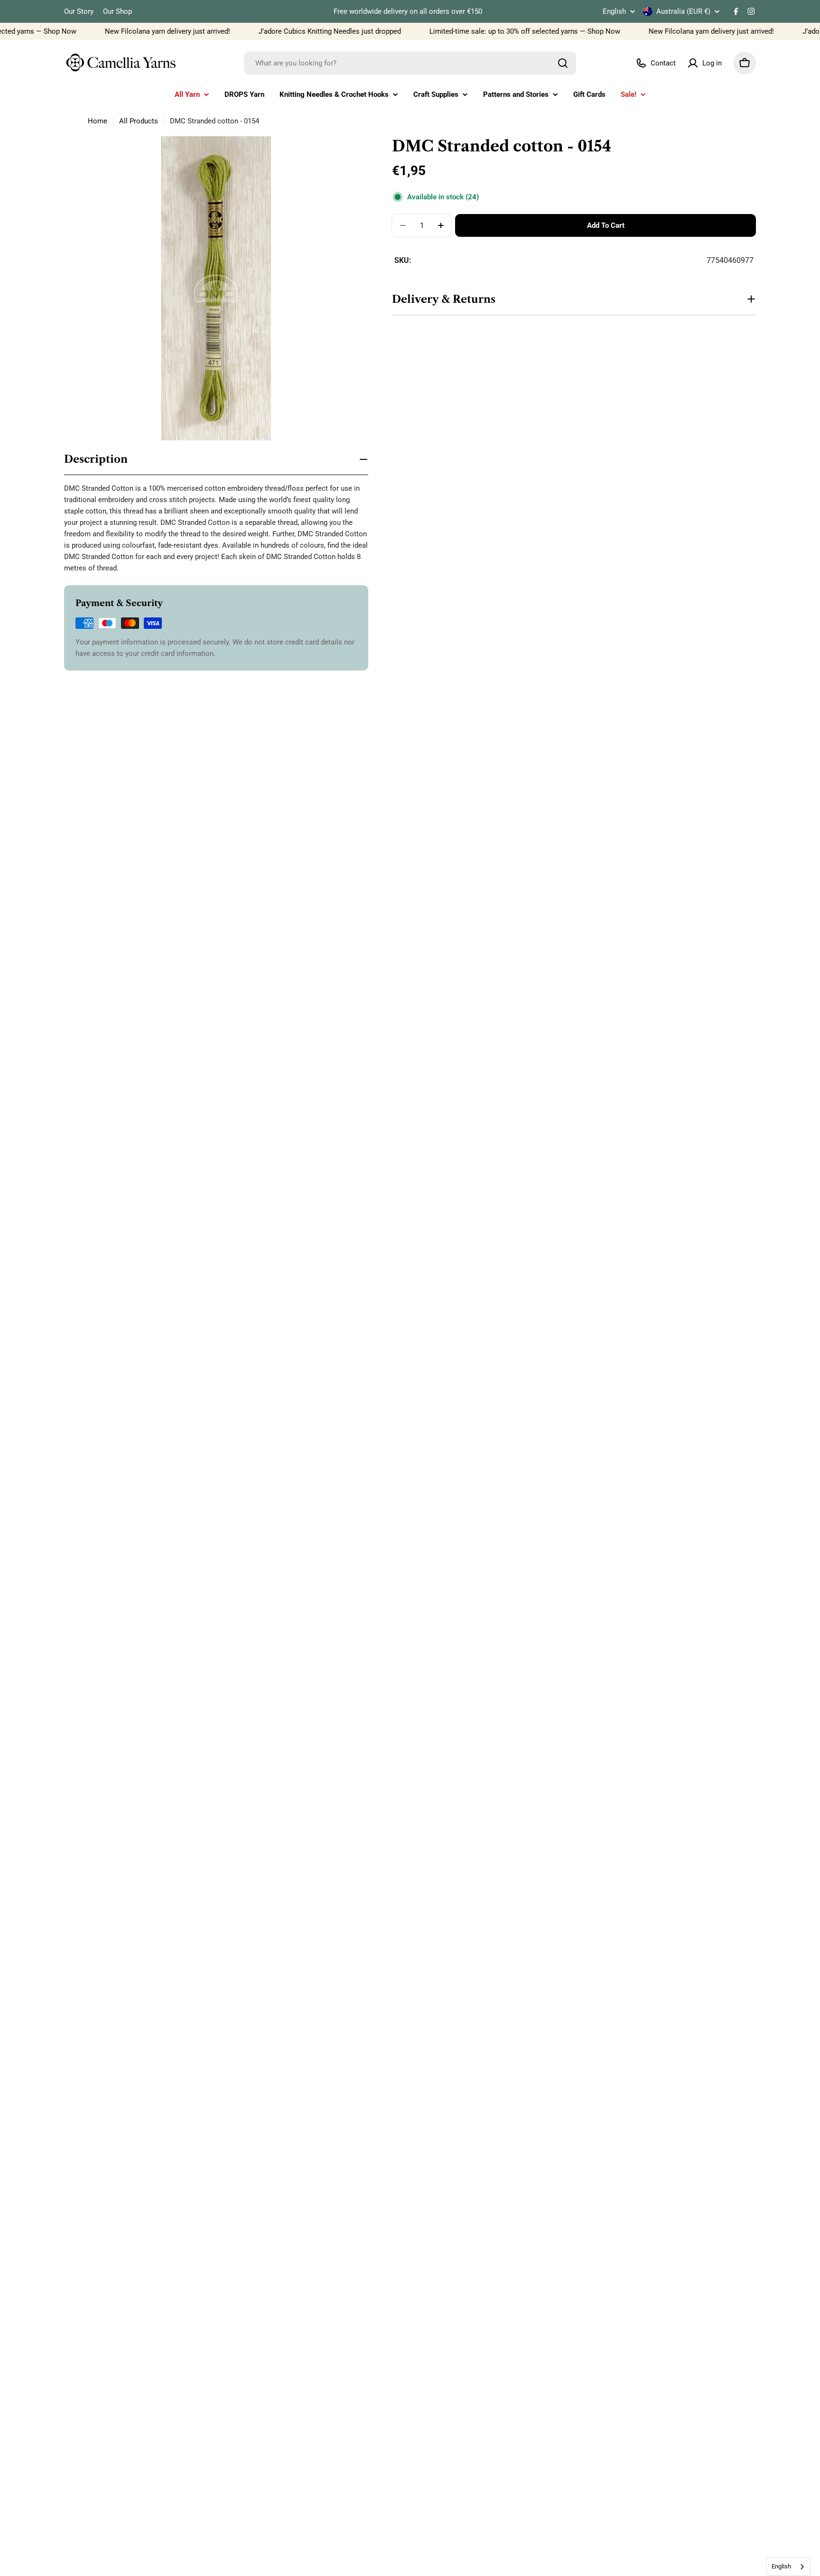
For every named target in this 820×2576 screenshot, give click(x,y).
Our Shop (117, 11)
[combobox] (410, 63)
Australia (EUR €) (683, 11)
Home (98, 121)
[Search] (563, 63)
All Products (139, 121)
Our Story (79, 11)
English (614, 12)
